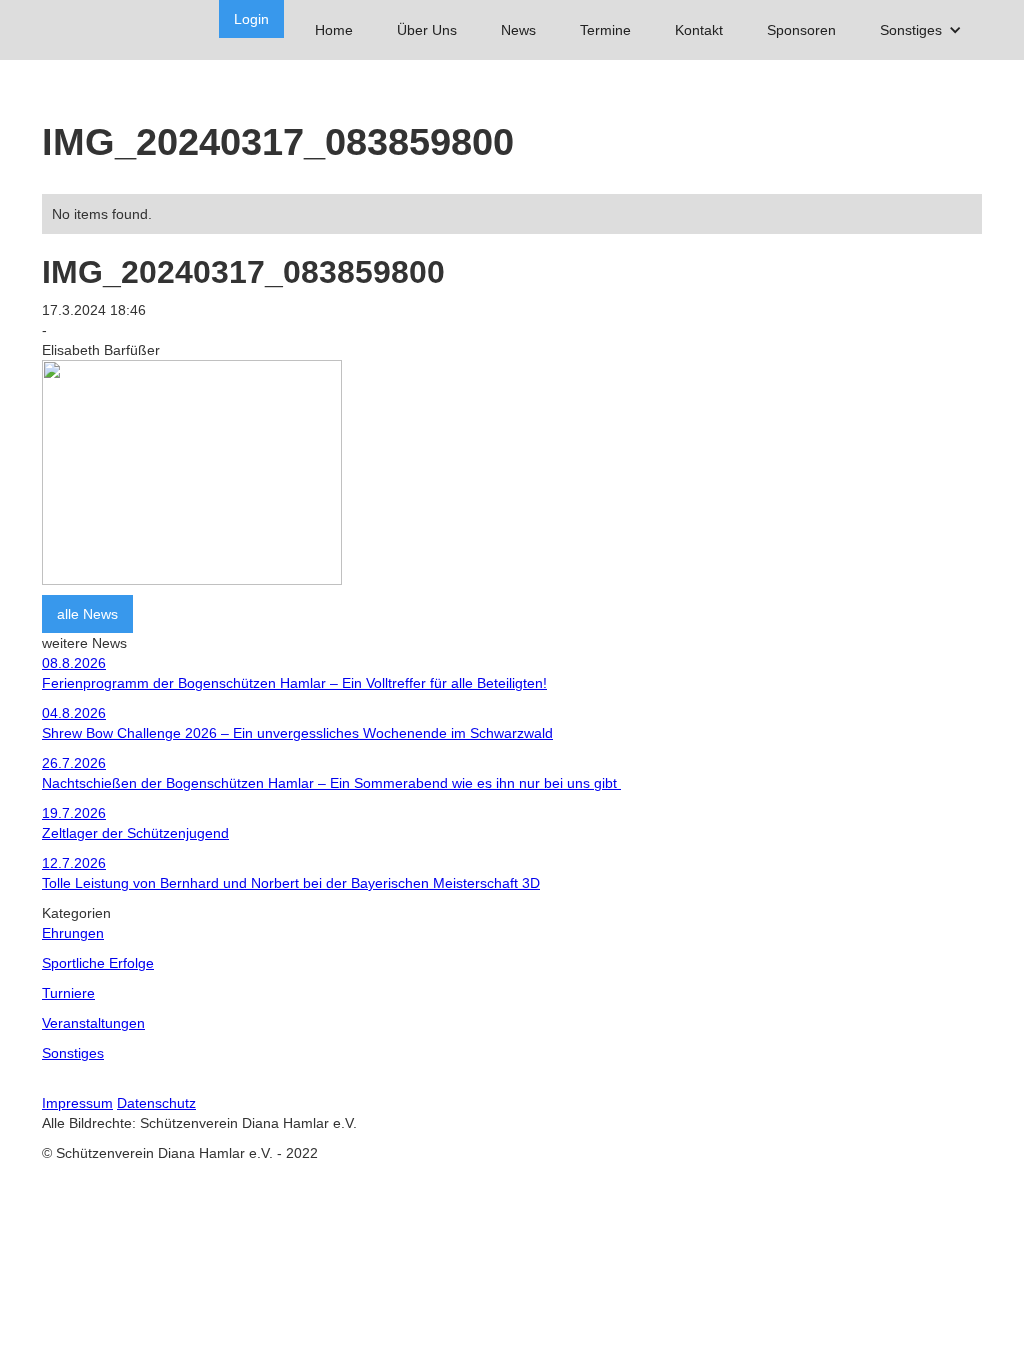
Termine (605, 30)
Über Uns (427, 30)
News (518, 30)
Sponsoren (801, 30)
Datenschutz (156, 1103)
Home (334, 30)
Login (251, 19)
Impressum (77, 1103)
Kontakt (699, 30)
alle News (87, 614)
